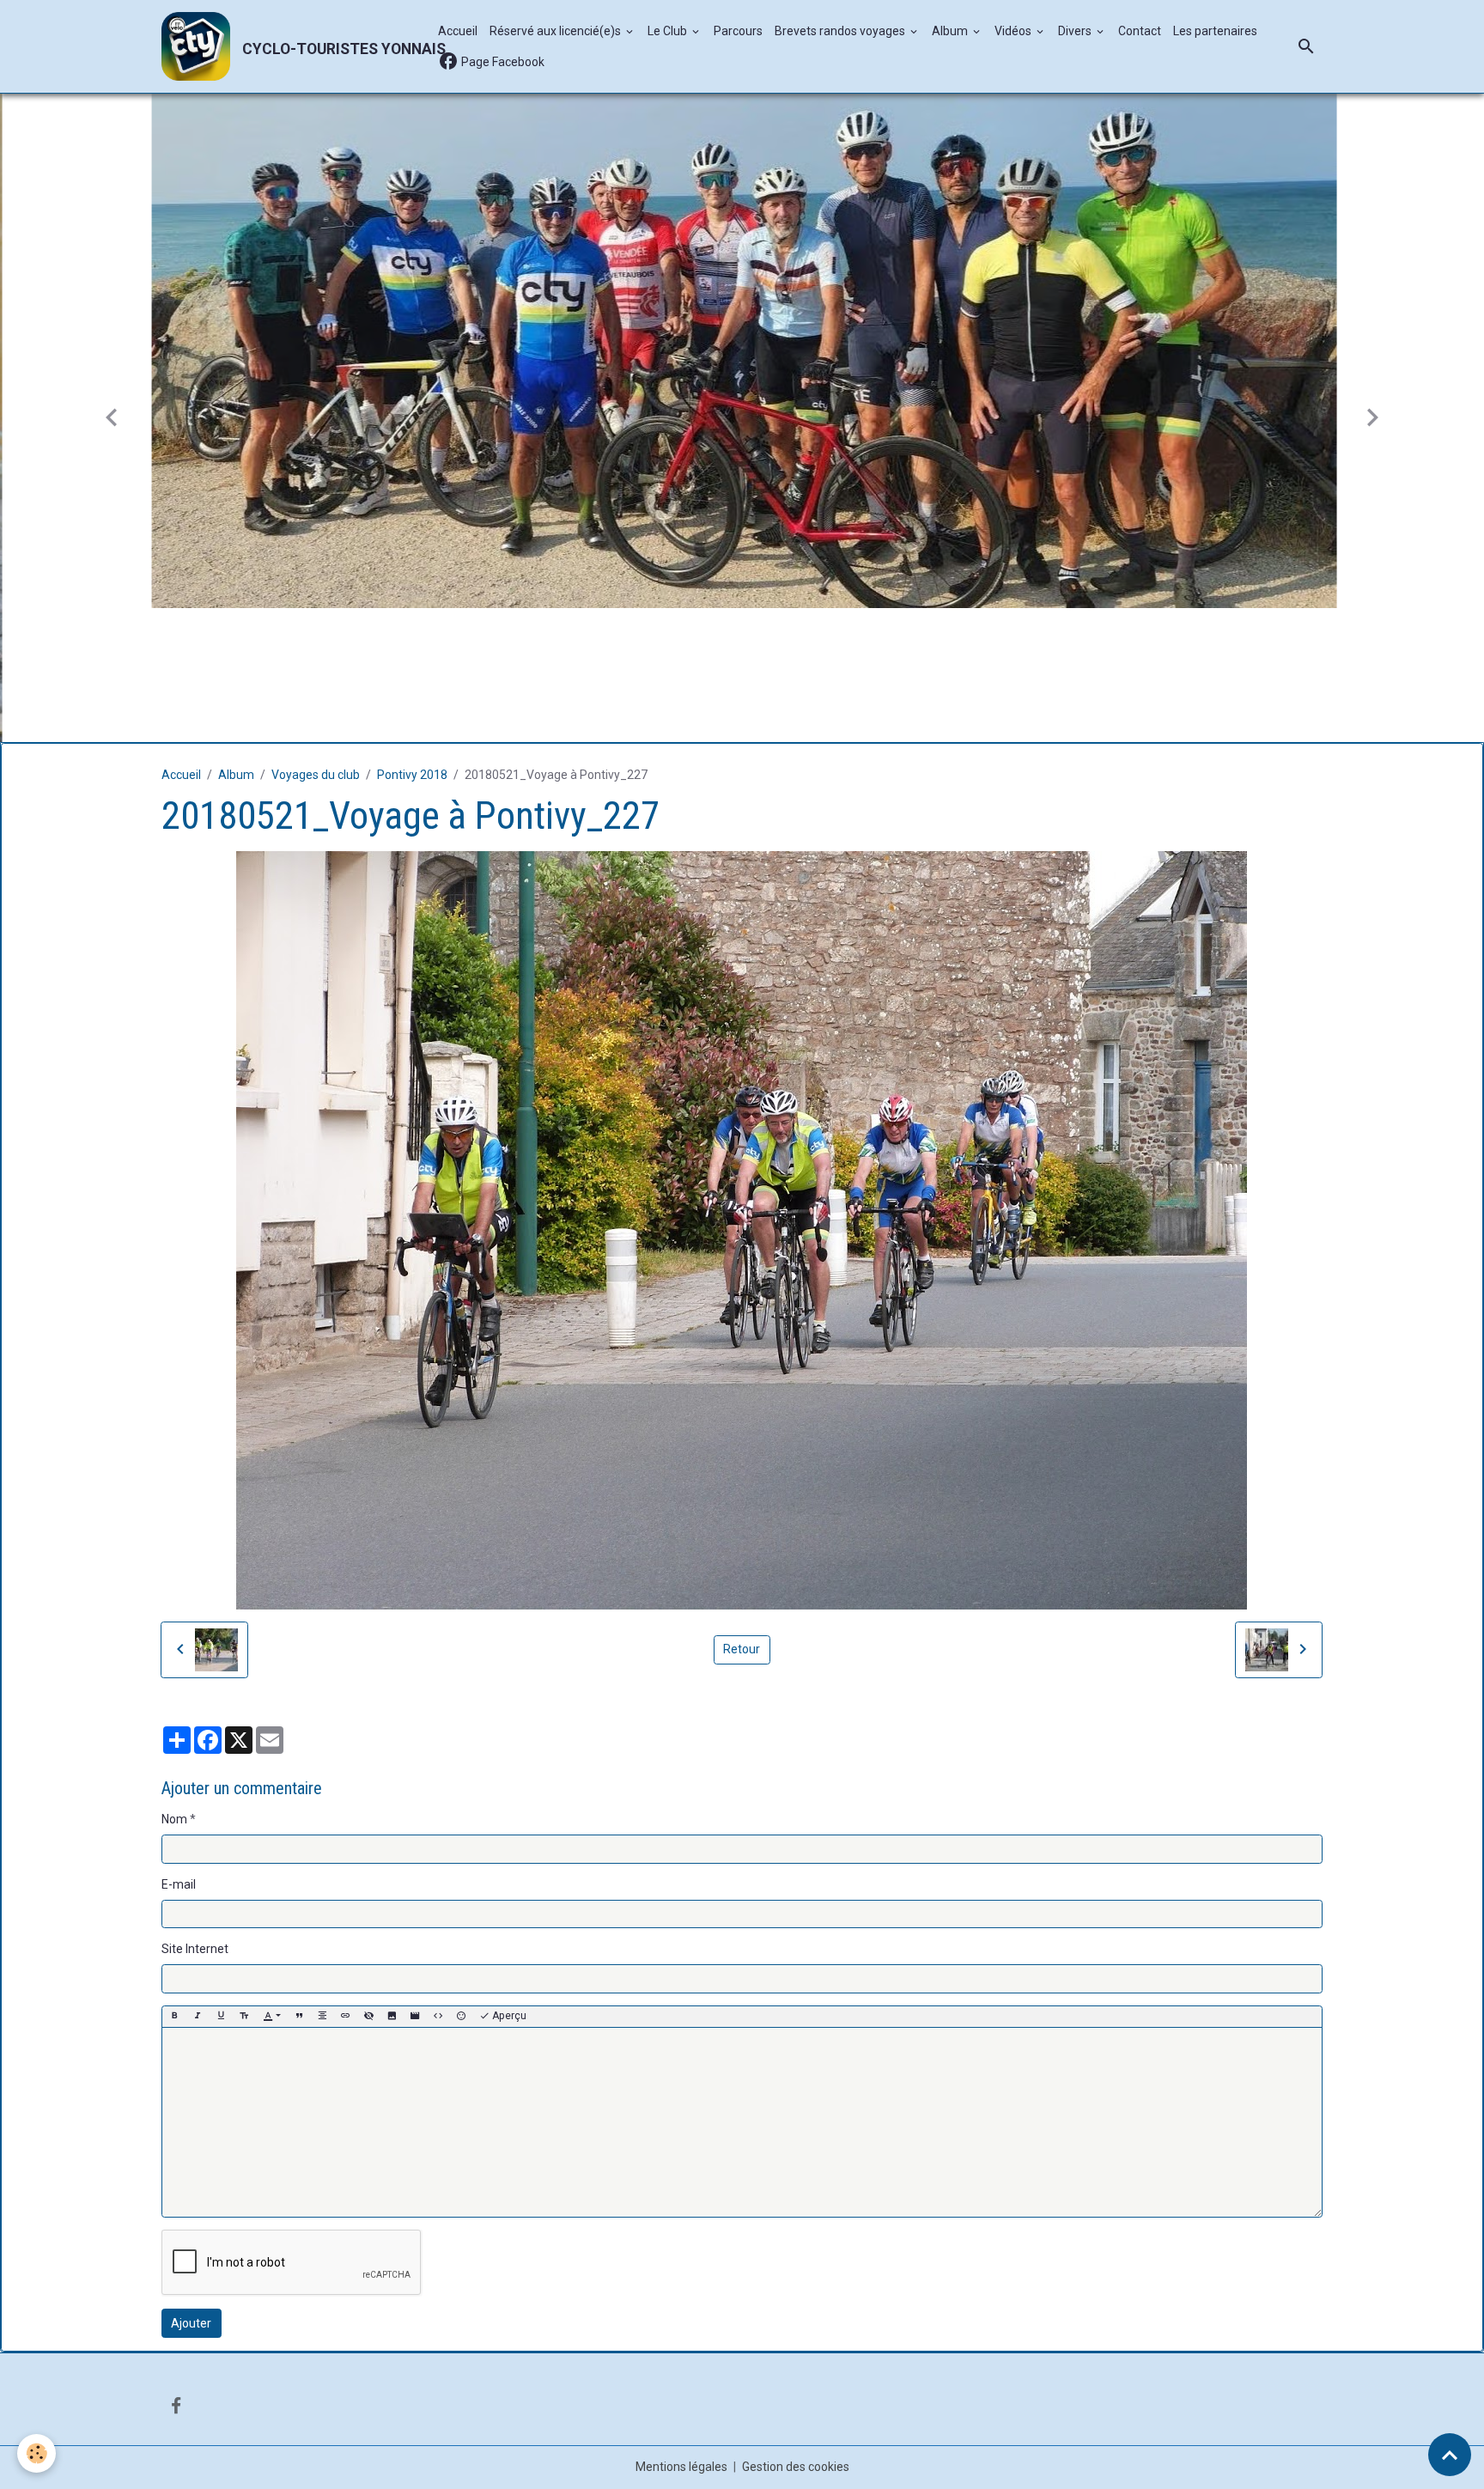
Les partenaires (1215, 31)
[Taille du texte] (244, 1882)
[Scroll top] (1450, 2455)
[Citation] (299, 1882)
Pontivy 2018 (412, 641)
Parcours (738, 31)
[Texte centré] (322, 1882)
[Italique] (198, 1882)
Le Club (669, 31)
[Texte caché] (368, 1882)
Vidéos (1014, 31)
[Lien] (345, 1882)
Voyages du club (316, 641)
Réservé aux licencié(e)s (556, 31)
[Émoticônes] (461, 1882)
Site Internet (195, 1815)
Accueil (458, 31)
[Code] (438, 1882)
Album (951, 31)
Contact (1140, 31)
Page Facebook (502, 62)
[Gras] (174, 1882)
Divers (1076, 31)
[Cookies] (36, 2453)
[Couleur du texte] (272, 1882)
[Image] (392, 1882)
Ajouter (191, 2189)
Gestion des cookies (796, 2333)
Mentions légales (681, 2333)
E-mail (179, 1750)
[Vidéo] (415, 1882)
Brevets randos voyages (841, 31)
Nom (174, 1685)
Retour (742, 1515)
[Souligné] (221, 1882)
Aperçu (508, 1882)
